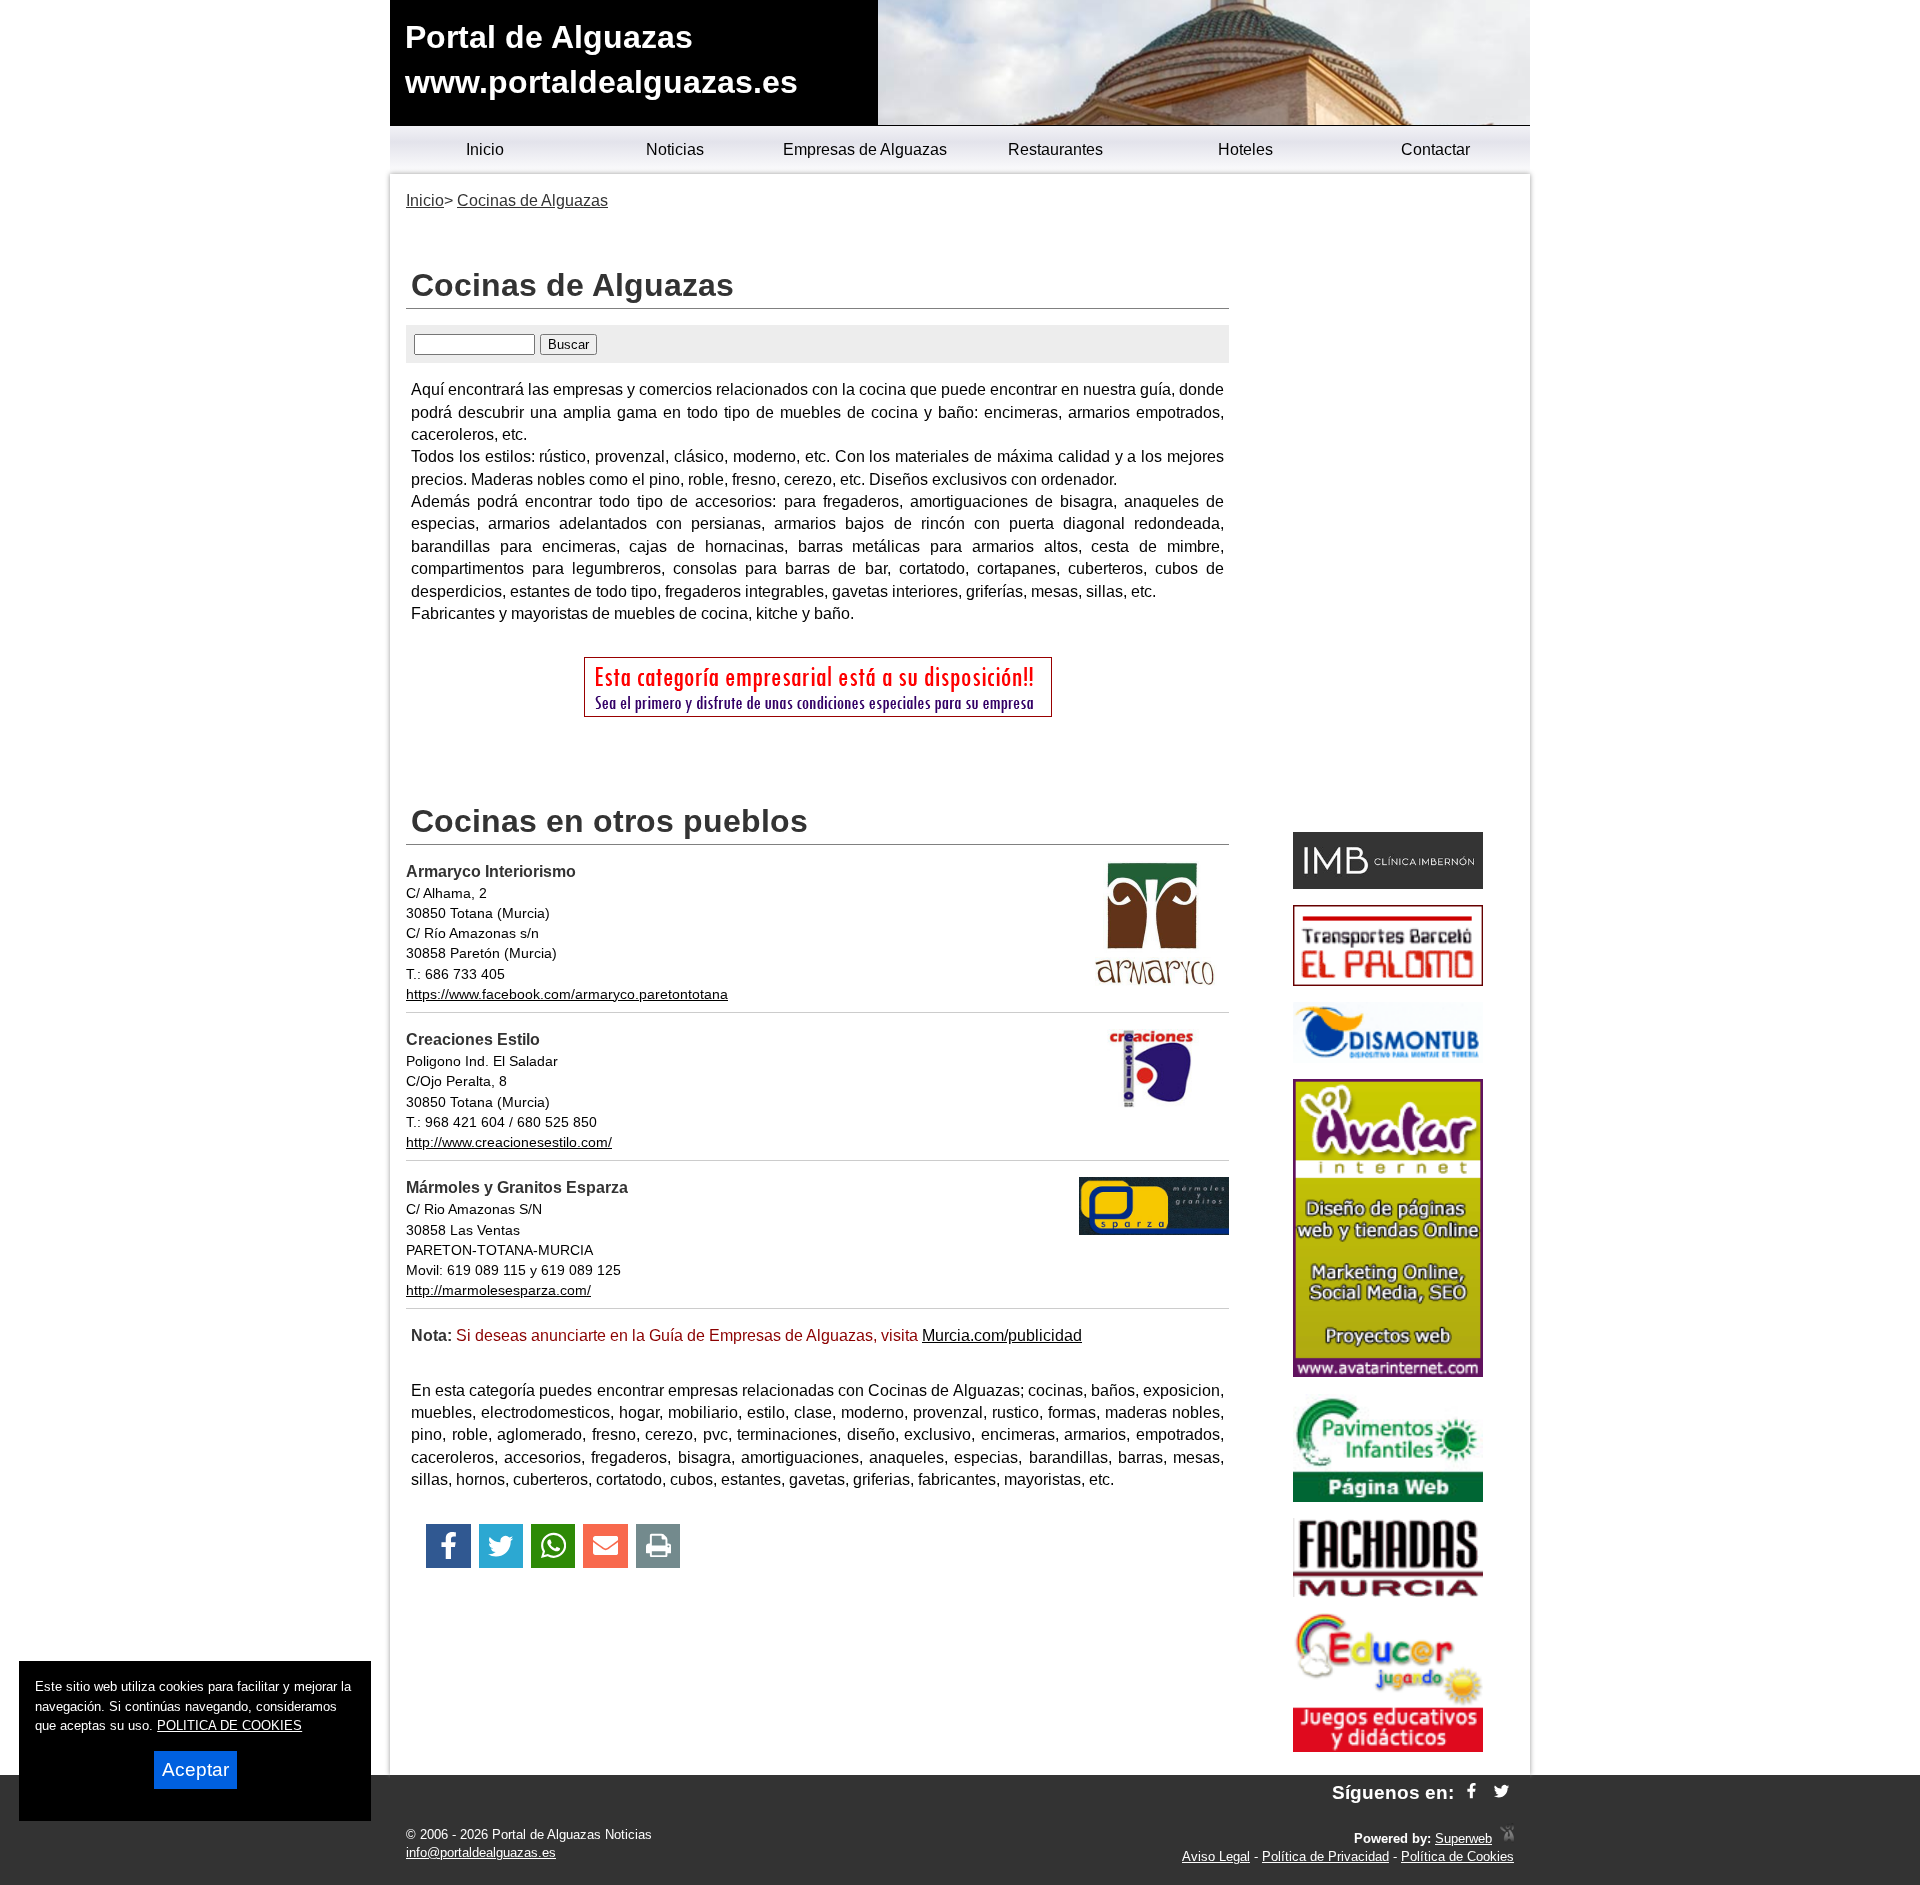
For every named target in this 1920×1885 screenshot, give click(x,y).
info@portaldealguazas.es (481, 1852)
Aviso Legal (1216, 1856)
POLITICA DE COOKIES (229, 1725)
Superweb (1463, 1838)
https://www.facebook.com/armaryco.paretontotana (567, 994)
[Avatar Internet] (1388, 1371)
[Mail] (605, 1546)
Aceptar (195, 1769)
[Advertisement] (1387, 506)
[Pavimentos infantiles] (1388, 1496)
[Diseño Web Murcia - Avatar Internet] (1507, 1838)
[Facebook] (448, 1546)
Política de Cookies (1457, 1856)
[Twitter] (501, 1546)
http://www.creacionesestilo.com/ (509, 1142)
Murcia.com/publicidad (1002, 1335)
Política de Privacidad (1325, 1856)
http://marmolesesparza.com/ (498, 1290)
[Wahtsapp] (553, 1546)
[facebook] (1471, 1792)
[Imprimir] (658, 1546)
